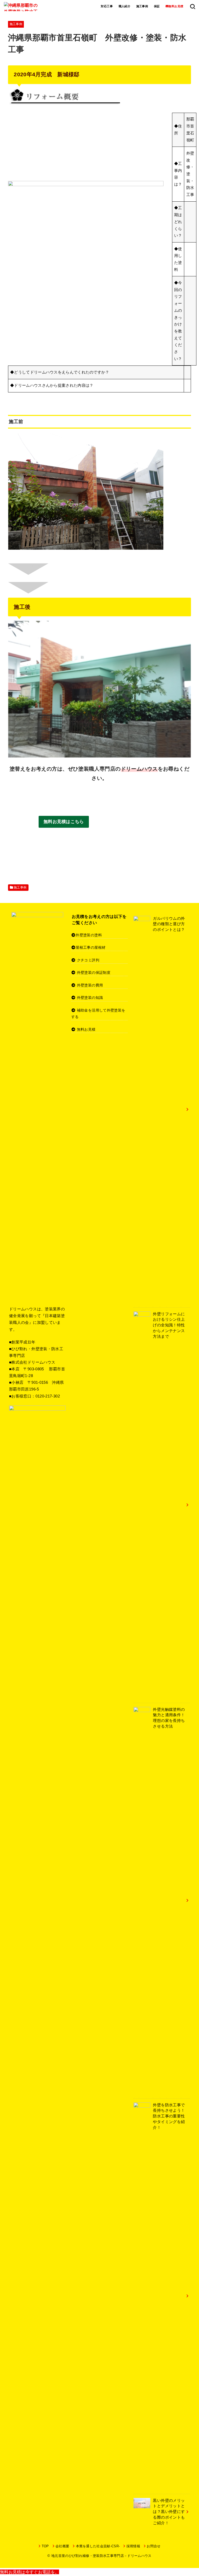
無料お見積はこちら (64, 822)
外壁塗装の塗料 (89, 935)
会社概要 (62, 2546)
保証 (157, 6)
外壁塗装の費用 (90, 985)
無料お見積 (86, 1029)
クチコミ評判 (88, 960)
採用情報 (133, 2546)
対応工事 (107, 6)
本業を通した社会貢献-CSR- (98, 2546)
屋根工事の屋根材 (91, 947)
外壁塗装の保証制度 (94, 972)
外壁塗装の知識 (90, 998)
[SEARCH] (193, 6)
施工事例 (142, 6)
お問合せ (154, 2546)
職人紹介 (125, 6)
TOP (45, 2546)
